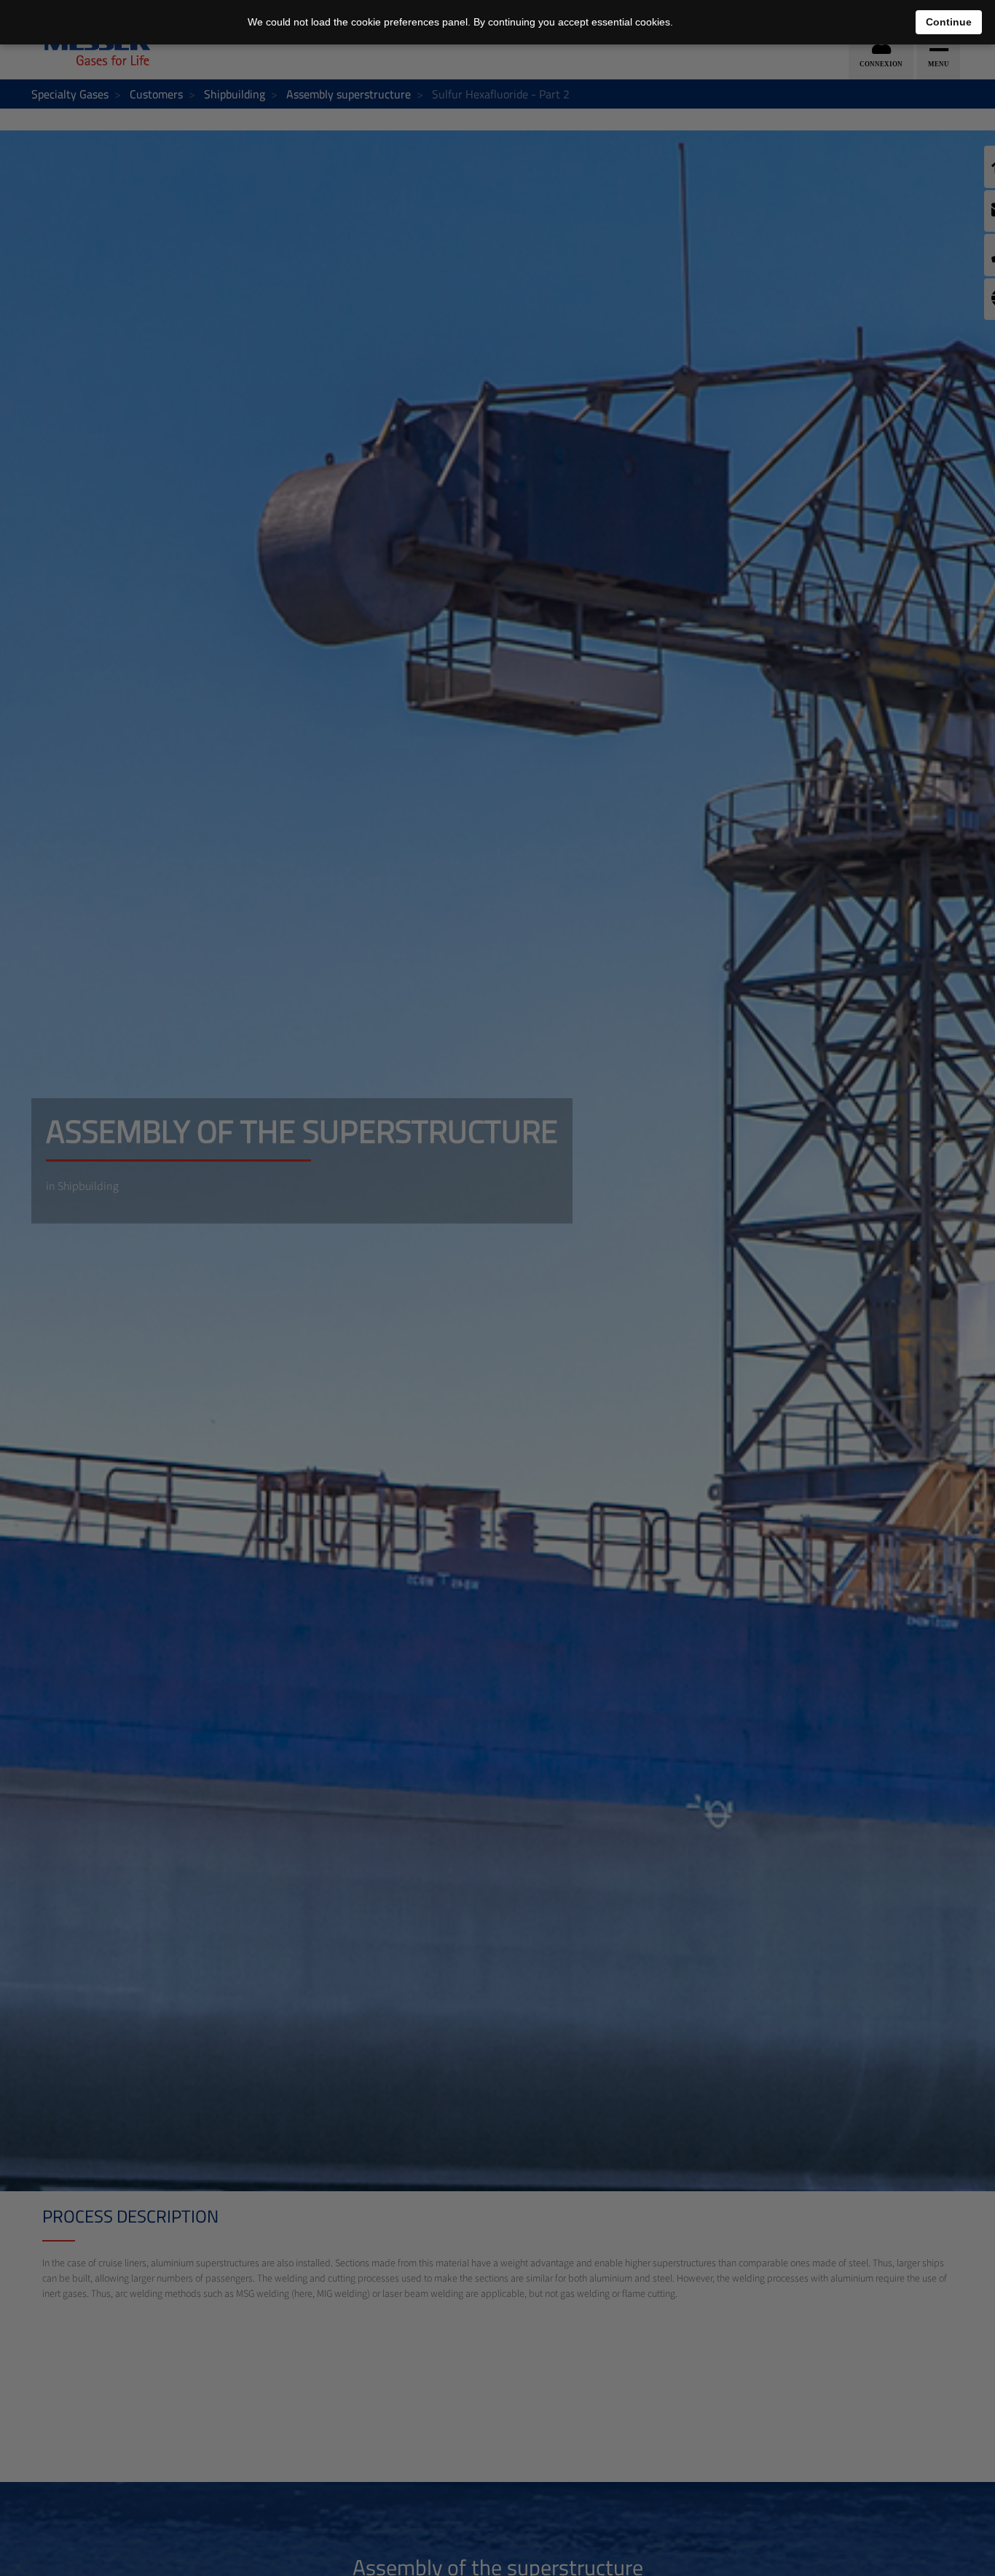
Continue (949, 22)
